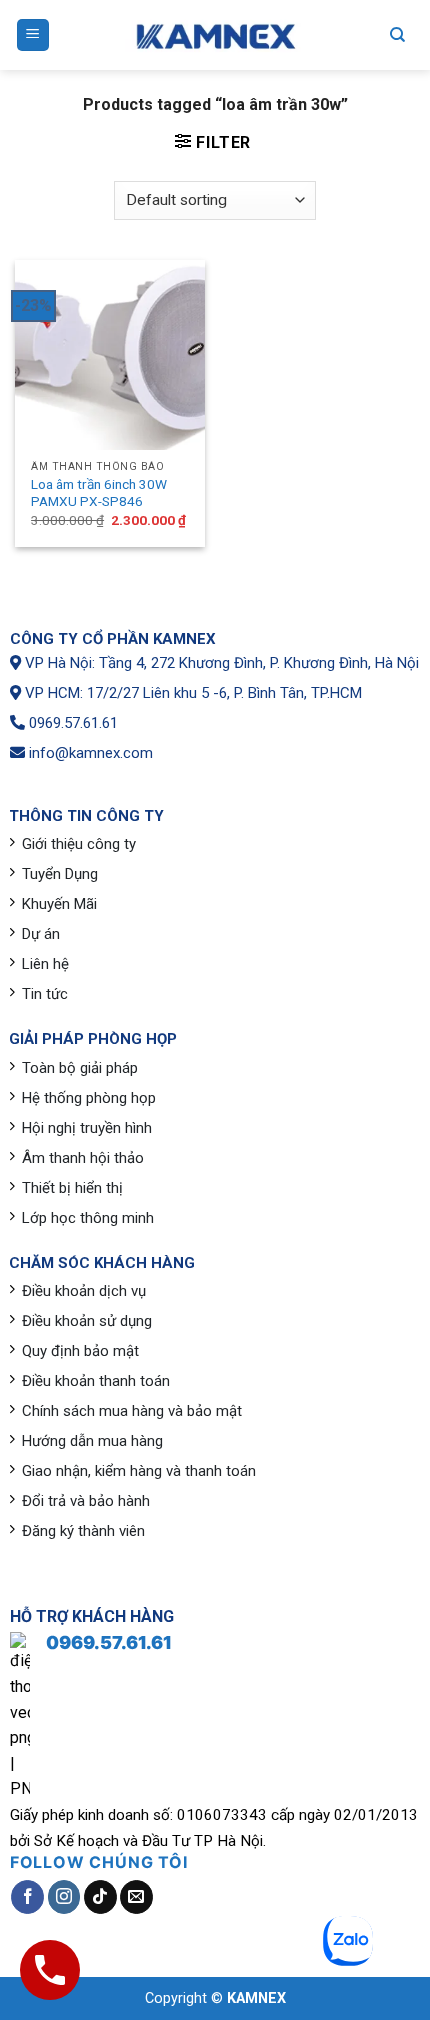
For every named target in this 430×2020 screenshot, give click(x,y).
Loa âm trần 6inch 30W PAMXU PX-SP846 (99, 493)
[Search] (397, 35)
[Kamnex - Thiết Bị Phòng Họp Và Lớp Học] (215, 35)
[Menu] (33, 35)
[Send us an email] (136, 1897)
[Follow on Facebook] (27, 1897)
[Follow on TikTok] (100, 1897)
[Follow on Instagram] (64, 1897)
